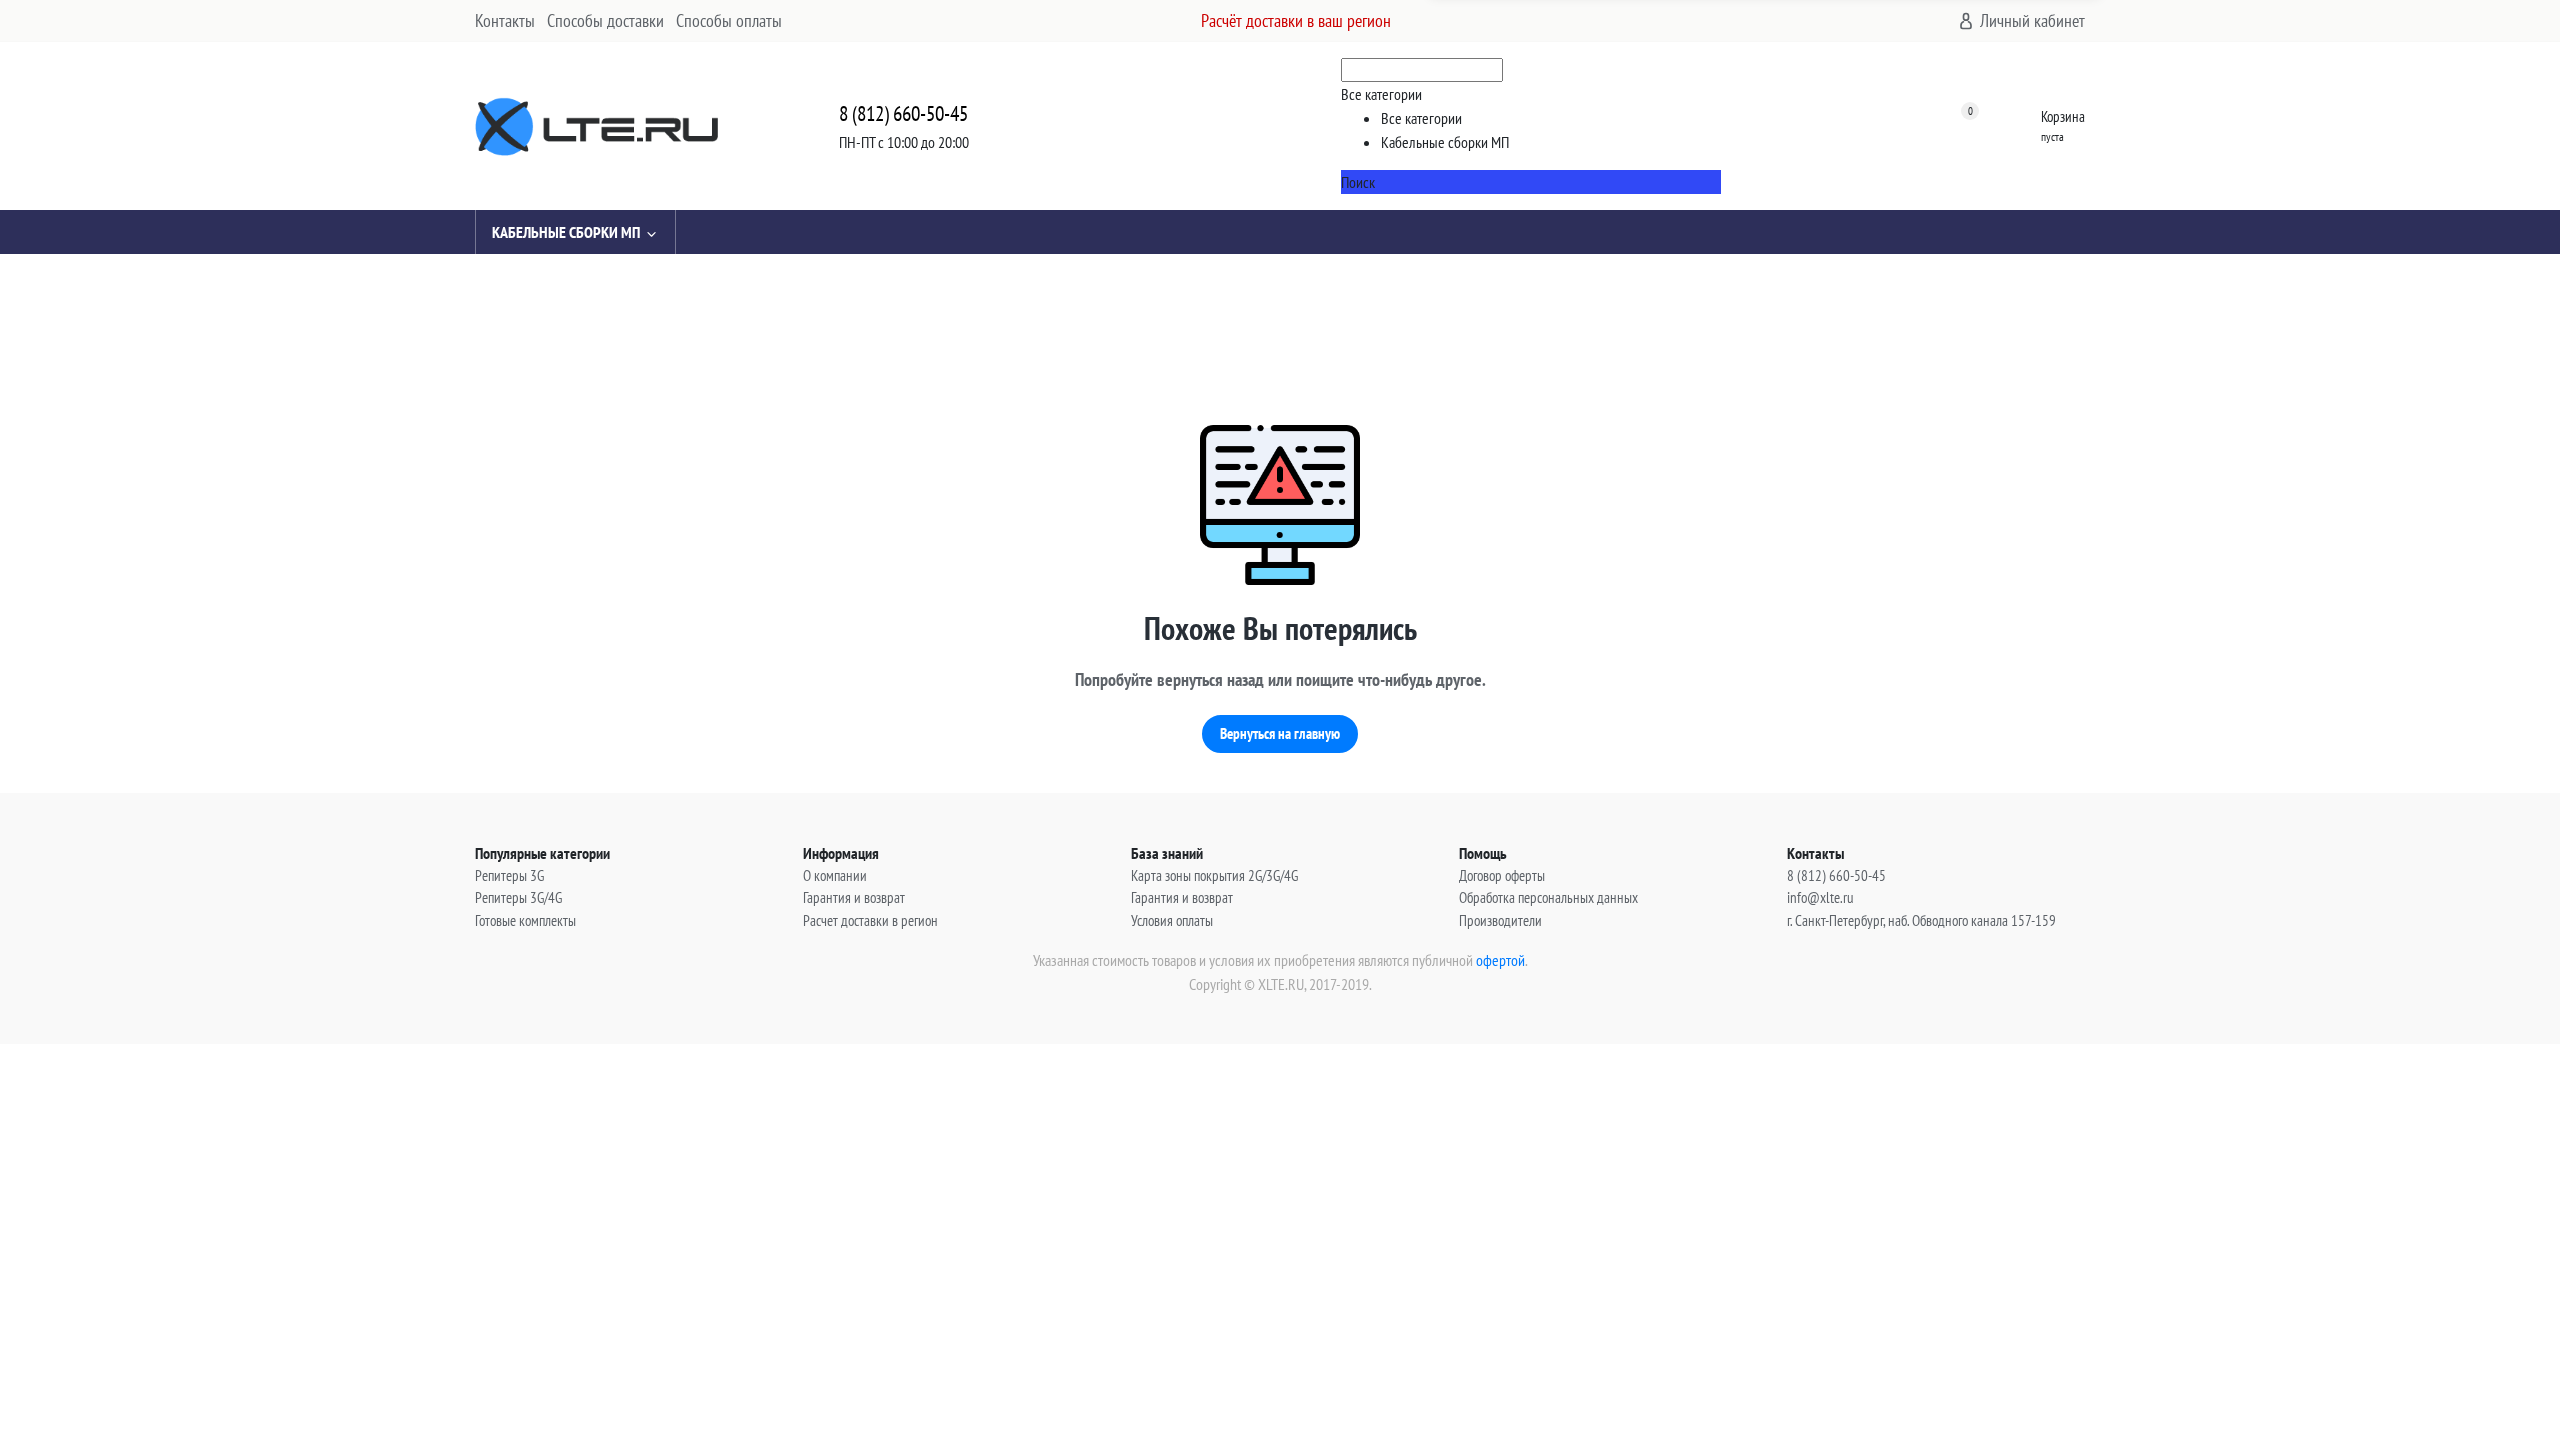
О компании (835, 875)
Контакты (505, 20)
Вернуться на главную (1280, 733)
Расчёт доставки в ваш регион (1296, 20)
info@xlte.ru (1820, 897)
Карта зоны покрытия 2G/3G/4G (1214, 875)
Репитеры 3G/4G (518, 897)
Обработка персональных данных (1548, 897)
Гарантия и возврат (854, 897)
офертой (1500, 960)
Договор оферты (1502, 875)
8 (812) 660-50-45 (903, 113)
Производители (1500, 920)
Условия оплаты (1172, 920)
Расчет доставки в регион (870, 920)
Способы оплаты (729, 20)
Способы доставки (605, 20)
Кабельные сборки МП (566, 232)
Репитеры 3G (509, 875)
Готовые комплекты (525, 920)
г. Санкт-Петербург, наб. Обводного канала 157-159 (1921, 920)
